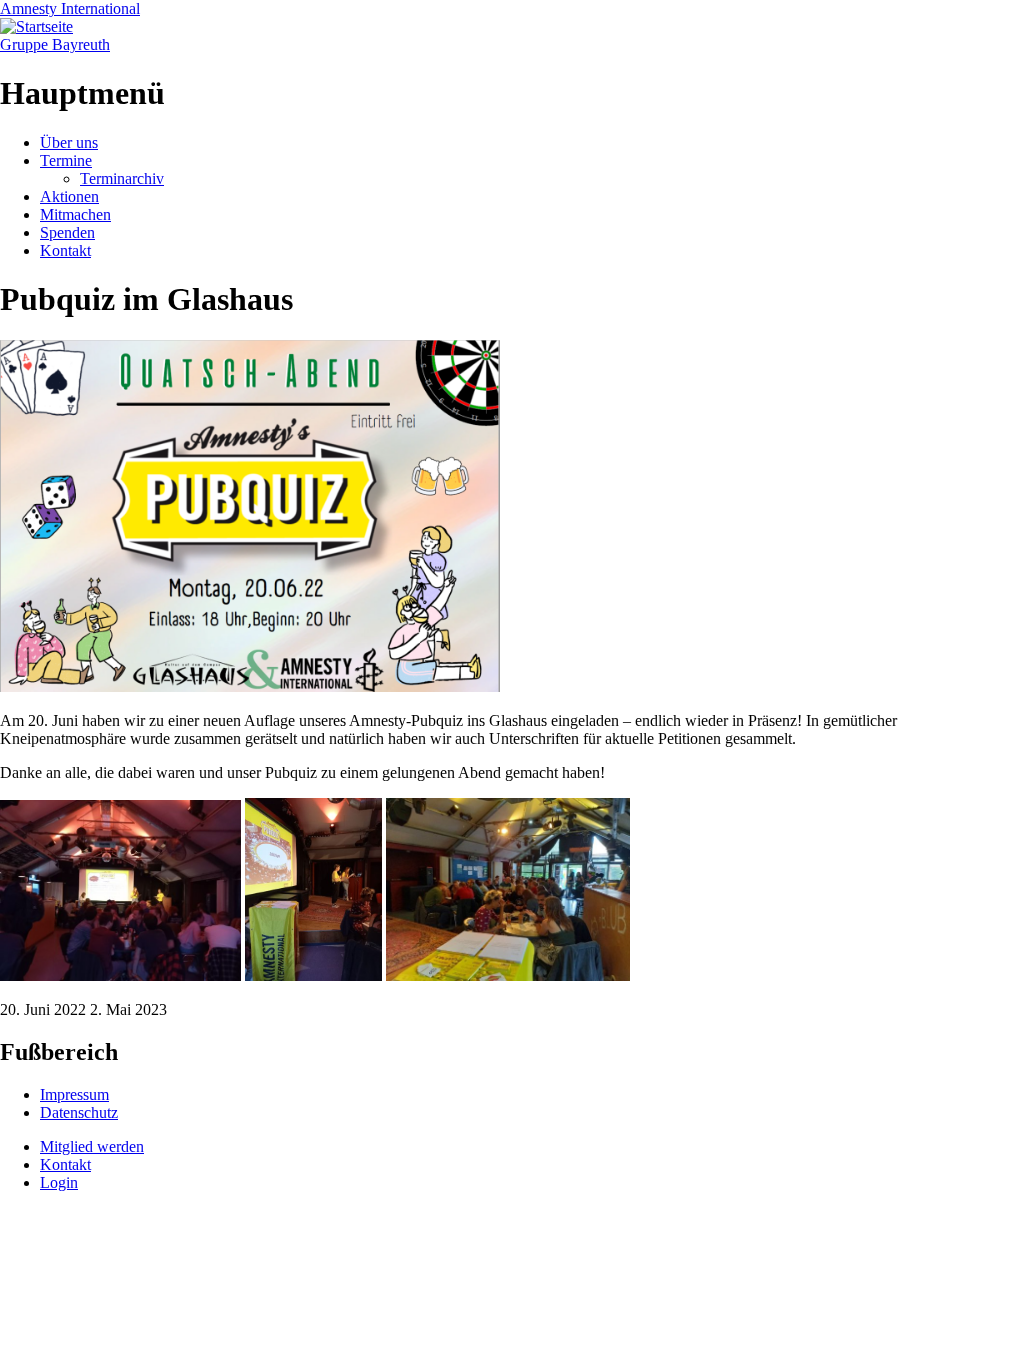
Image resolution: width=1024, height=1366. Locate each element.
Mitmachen (75, 214)
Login (59, 1182)
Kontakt (65, 250)
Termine (66, 160)
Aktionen (69, 196)
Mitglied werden (92, 1146)
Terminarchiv (122, 178)
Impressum (74, 1094)
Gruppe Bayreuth (55, 44)
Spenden (67, 232)
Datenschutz (79, 1112)
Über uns (69, 142)
